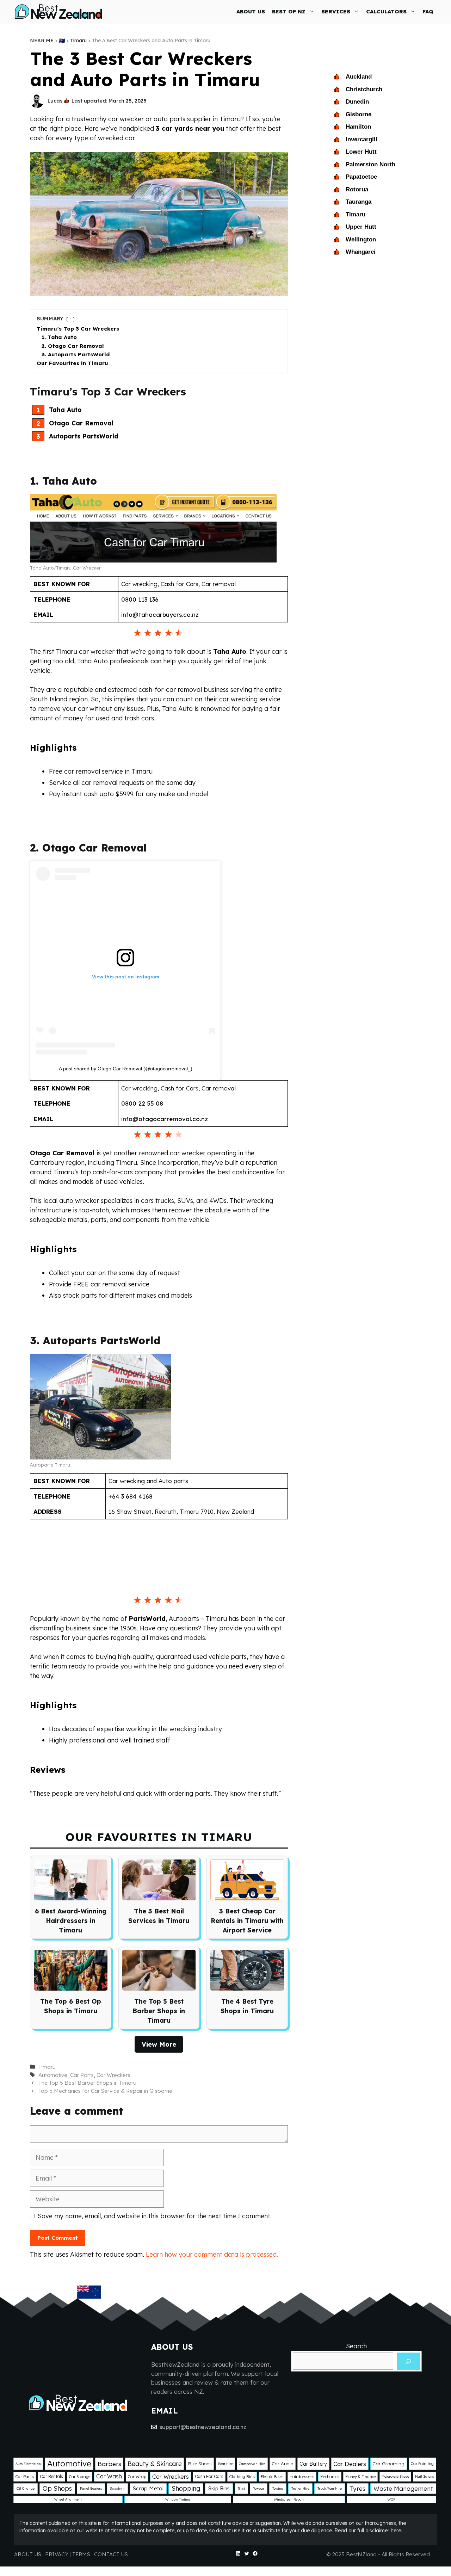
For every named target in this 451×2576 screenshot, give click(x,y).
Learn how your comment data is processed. (212, 2254)
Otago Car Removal (63, 1153)
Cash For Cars (209, 2476)
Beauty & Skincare (155, 2464)
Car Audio (282, 2464)
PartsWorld (147, 1619)
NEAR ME (42, 41)
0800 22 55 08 (142, 1103)
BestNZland (361, 2554)
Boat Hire (225, 2464)
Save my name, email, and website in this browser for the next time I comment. (155, 2216)
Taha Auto (230, 651)
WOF (391, 2499)
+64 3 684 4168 (131, 1496)
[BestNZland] (59, 11)
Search (356, 2346)
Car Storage (80, 2477)
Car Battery (313, 2464)
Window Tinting (178, 2499)
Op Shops (57, 2488)
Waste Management (403, 2488)
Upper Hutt (361, 227)
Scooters (117, 2489)
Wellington (361, 239)
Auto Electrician (28, 2464)
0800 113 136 (140, 599)
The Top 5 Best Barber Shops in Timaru (87, 2083)
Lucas (55, 101)
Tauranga (359, 202)
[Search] (408, 2361)
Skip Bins (219, 2488)
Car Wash (109, 2476)
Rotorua (357, 189)
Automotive (53, 2075)
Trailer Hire (300, 2488)
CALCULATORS (386, 11)
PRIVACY (57, 2554)
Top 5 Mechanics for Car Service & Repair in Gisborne (105, 2091)
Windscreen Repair (289, 2499)
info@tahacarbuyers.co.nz (160, 614)
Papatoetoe (361, 177)
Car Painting (422, 2464)
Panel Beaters (91, 2488)
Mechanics (330, 2477)
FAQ (428, 11)
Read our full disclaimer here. (368, 2531)
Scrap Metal (148, 2488)
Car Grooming (388, 2464)
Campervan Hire (252, 2464)
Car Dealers (350, 2464)
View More (159, 2044)
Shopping (186, 2488)
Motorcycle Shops (395, 2476)
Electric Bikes (272, 2477)
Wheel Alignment (68, 2499)
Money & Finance (360, 2477)
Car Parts (82, 2075)
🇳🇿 (62, 41)
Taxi (241, 2489)
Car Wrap (137, 2476)
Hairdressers (302, 2476)
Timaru (78, 41)
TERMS (81, 2554)
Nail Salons (424, 2476)
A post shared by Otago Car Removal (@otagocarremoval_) (126, 1069)
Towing (278, 2488)
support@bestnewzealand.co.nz (203, 2427)
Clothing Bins (242, 2476)
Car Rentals (51, 2476)
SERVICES (336, 11)
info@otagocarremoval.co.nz (165, 1119)
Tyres (358, 2488)
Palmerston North (370, 164)
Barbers (109, 2464)
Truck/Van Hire (330, 2488)
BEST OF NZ (289, 11)
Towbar (259, 2488)
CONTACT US (111, 2554)
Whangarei (361, 252)
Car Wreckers (113, 2075)
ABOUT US (251, 11)
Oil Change (26, 2488)
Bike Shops (200, 2464)
